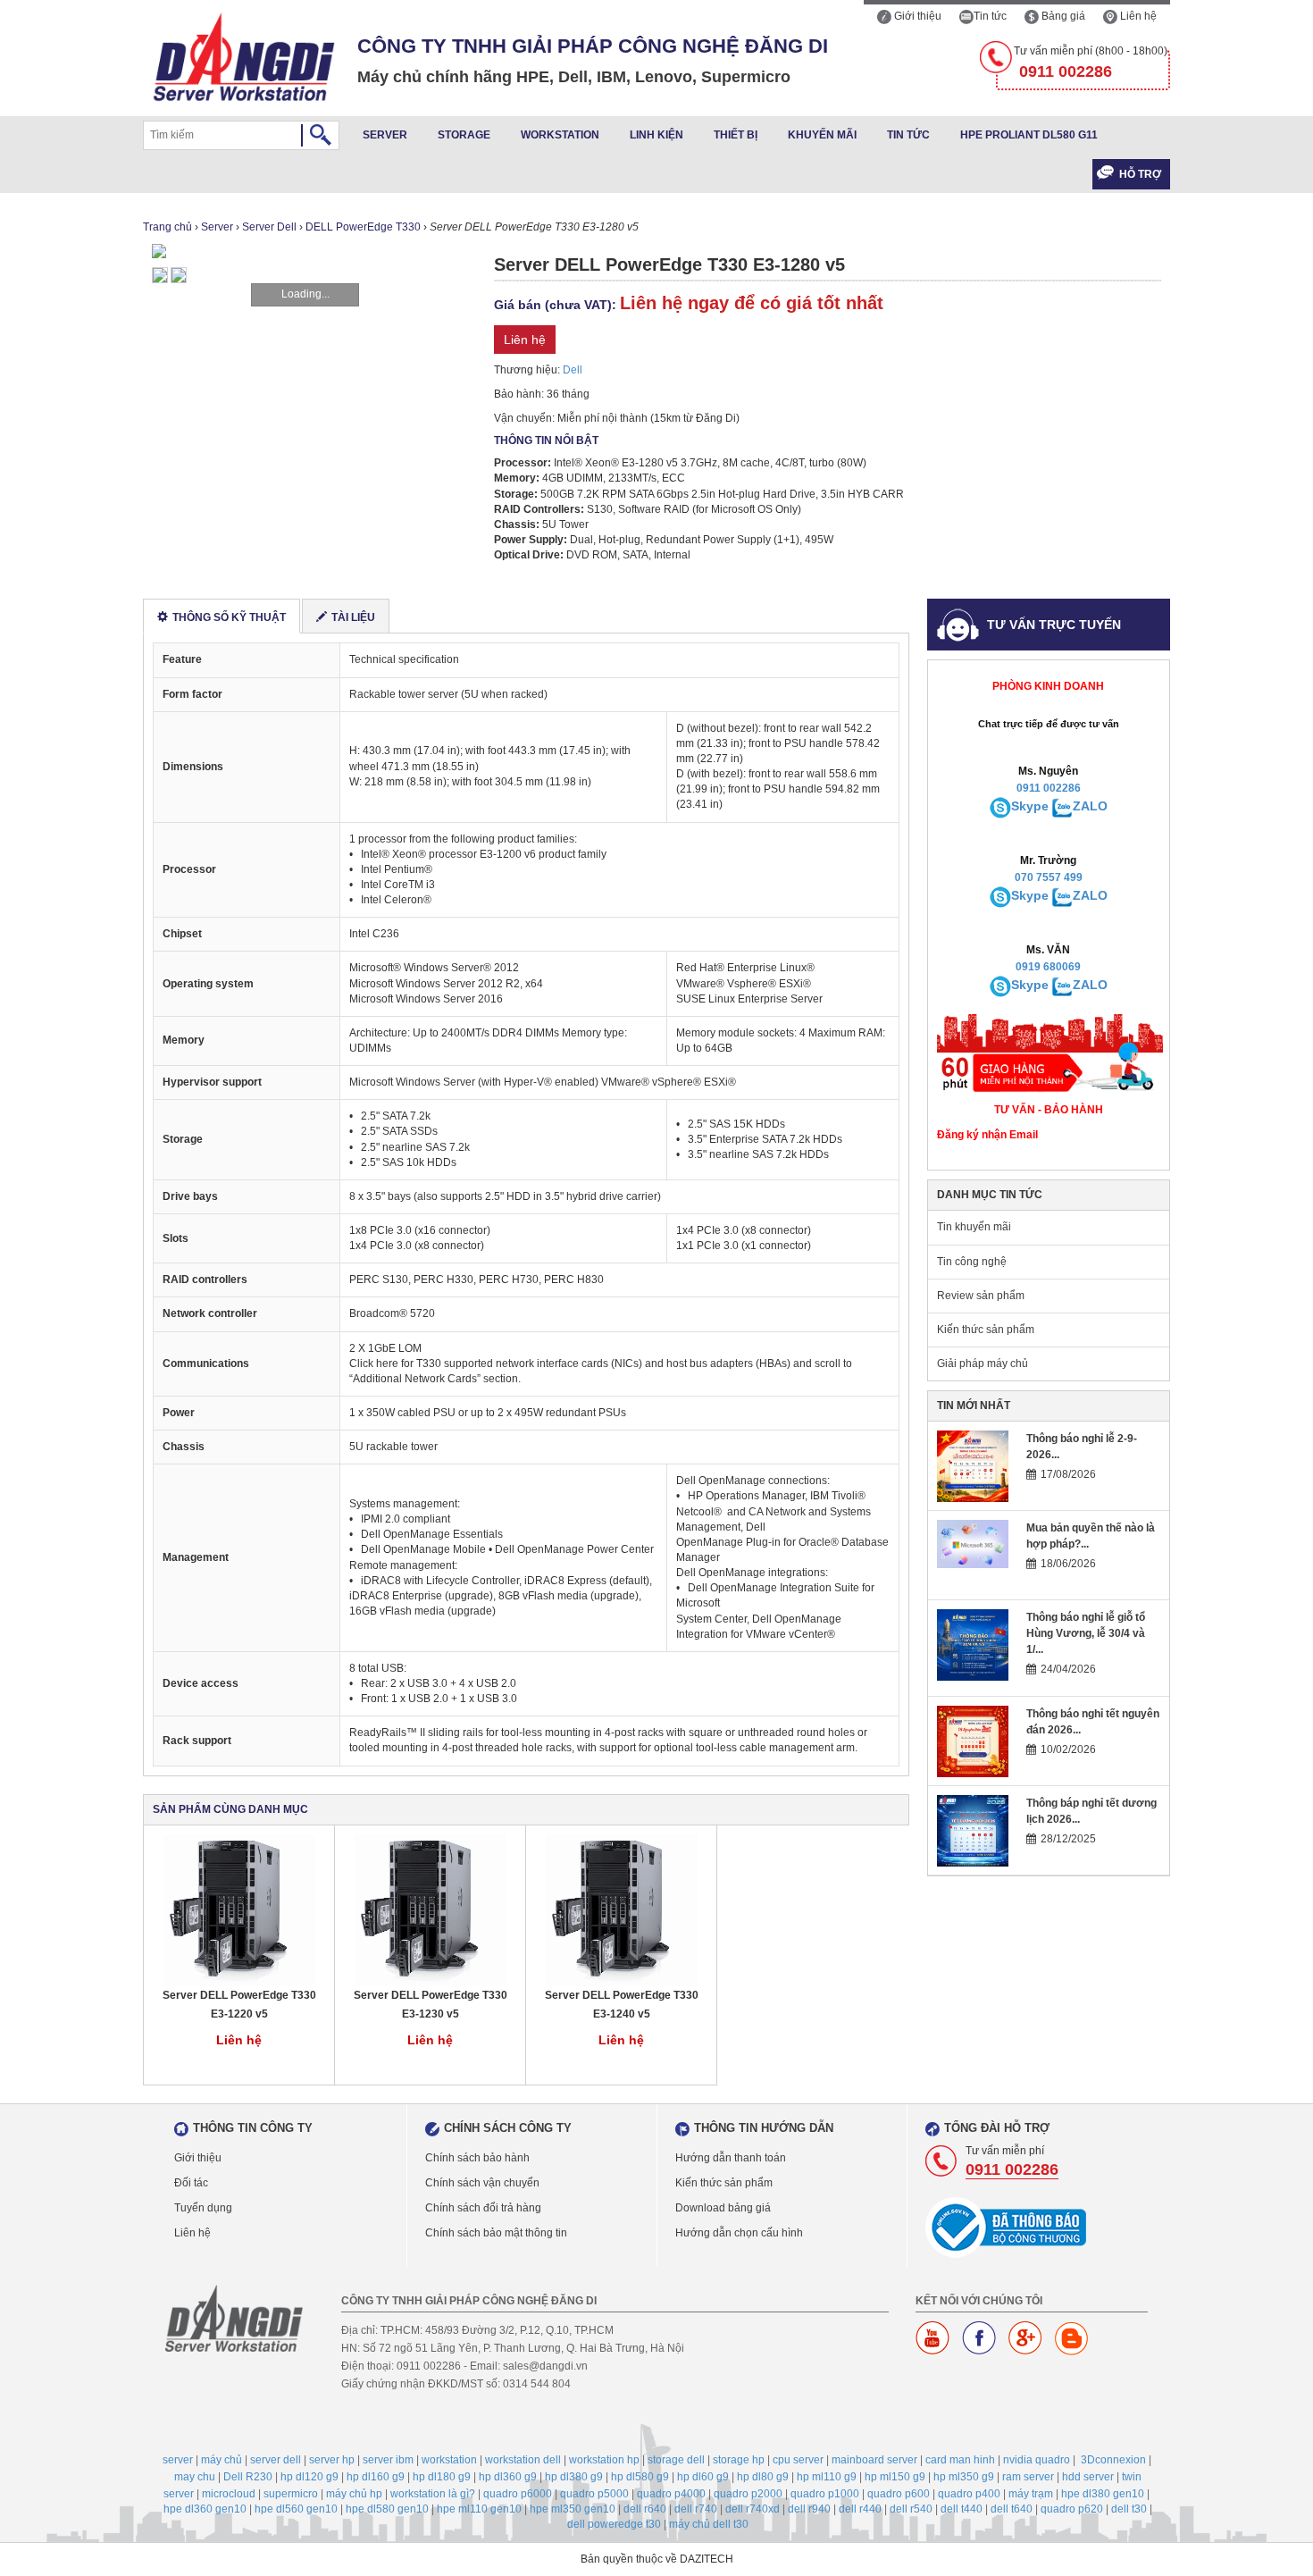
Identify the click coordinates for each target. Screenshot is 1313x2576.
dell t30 (1129, 2509)
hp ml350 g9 (964, 2477)
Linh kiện (656, 135)
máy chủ (222, 2460)
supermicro (291, 2494)
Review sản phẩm (981, 1296)
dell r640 (645, 2509)
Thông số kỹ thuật (229, 617)
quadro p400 (969, 2494)
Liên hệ (1137, 16)
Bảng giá (1062, 16)
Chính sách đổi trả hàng (483, 2208)
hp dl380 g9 (574, 2477)
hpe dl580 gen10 (387, 2509)
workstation (449, 2460)
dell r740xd (753, 2509)
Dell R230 (248, 2477)
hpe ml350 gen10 (573, 2509)
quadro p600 (899, 2494)
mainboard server (874, 2460)
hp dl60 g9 (703, 2477)
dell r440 (860, 2509)
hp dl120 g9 (309, 2477)
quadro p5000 (594, 2494)
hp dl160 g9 (376, 2477)
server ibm (388, 2460)
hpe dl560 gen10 (296, 2509)
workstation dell (523, 2460)
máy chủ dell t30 (709, 2524)
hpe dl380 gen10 (1103, 2494)
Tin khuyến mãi (974, 1227)
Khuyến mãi (822, 135)
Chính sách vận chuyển (482, 2183)
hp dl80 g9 (763, 2477)
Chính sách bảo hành (477, 2158)
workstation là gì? (433, 2494)
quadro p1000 (825, 2494)
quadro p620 (1072, 2509)
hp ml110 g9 (827, 2477)
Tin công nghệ (972, 1262)
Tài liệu (353, 617)
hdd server (1088, 2477)
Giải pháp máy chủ (983, 1364)
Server (385, 135)
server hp (332, 2460)
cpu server (798, 2460)
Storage (464, 135)
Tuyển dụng (203, 2208)
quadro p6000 (518, 2494)
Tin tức (990, 16)
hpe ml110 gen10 (479, 2509)
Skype (1030, 806)
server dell (276, 2460)
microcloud (229, 2494)
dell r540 (911, 2509)
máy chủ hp (354, 2494)
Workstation (560, 135)
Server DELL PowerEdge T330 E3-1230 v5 (431, 2005)
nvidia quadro (1037, 2460)
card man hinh (960, 2460)
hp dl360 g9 (508, 2477)
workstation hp (604, 2460)
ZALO (1090, 806)
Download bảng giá (723, 2208)
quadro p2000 (748, 2494)
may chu (195, 2477)
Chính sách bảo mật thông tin (496, 2233)
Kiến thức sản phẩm (986, 1330)
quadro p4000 (671, 2494)
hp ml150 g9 (895, 2477)
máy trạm (1031, 2494)
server (178, 2460)
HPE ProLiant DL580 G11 (1029, 135)
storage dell (676, 2460)
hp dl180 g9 (442, 2477)
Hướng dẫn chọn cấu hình (739, 2233)
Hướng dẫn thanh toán (731, 2158)
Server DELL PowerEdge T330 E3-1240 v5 (622, 2005)
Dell (573, 370)
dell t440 (962, 2509)
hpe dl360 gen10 (205, 2509)
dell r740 (696, 2509)
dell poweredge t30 (614, 2524)
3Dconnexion (1113, 2460)
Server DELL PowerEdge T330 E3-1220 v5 (239, 2005)
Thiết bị (736, 135)
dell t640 (1012, 2509)
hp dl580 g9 (640, 2477)
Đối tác (191, 2183)
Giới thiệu (916, 16)
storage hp (739, 2460)
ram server (1028, 2477)
